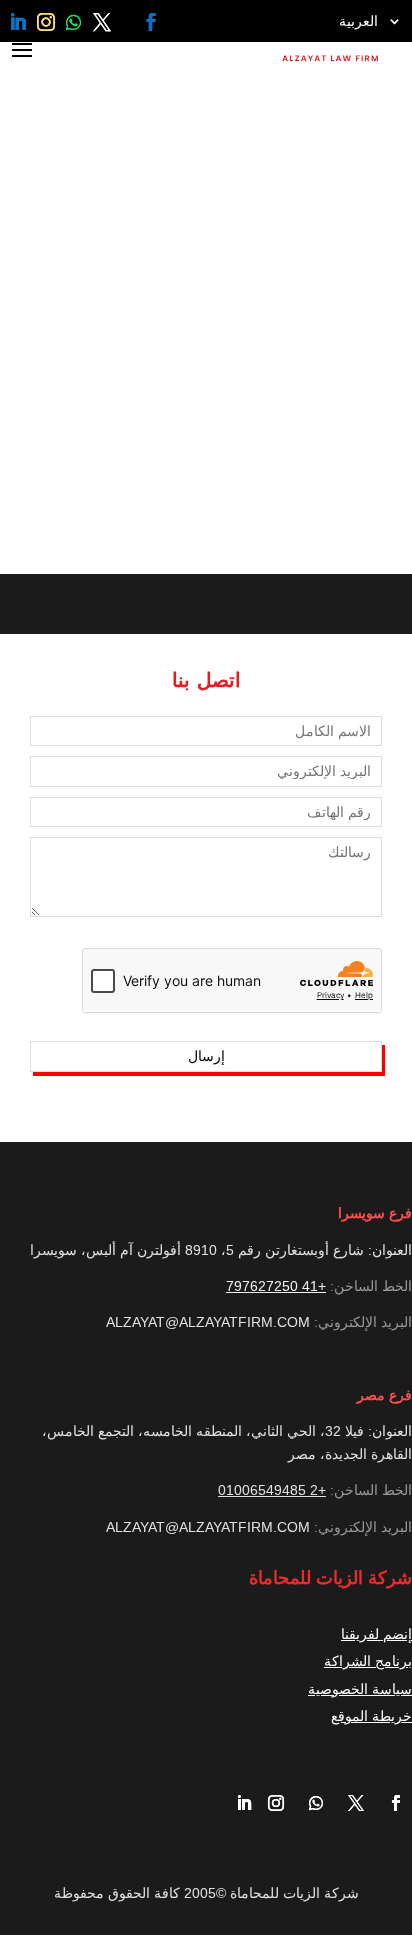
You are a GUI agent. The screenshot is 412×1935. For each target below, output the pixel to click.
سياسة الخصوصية (360, 1689)
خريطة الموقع (371, 1716)
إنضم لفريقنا (376, 1634)
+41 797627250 (276, 1286)
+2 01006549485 (272, 1490)
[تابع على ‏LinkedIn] (18, 22)
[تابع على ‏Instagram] (46, 22)
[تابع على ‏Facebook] (151, 22)
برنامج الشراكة (368, 1661)
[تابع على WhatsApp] (74, 22)
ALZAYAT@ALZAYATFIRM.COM (208, 1322)
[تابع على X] (102, 22)
